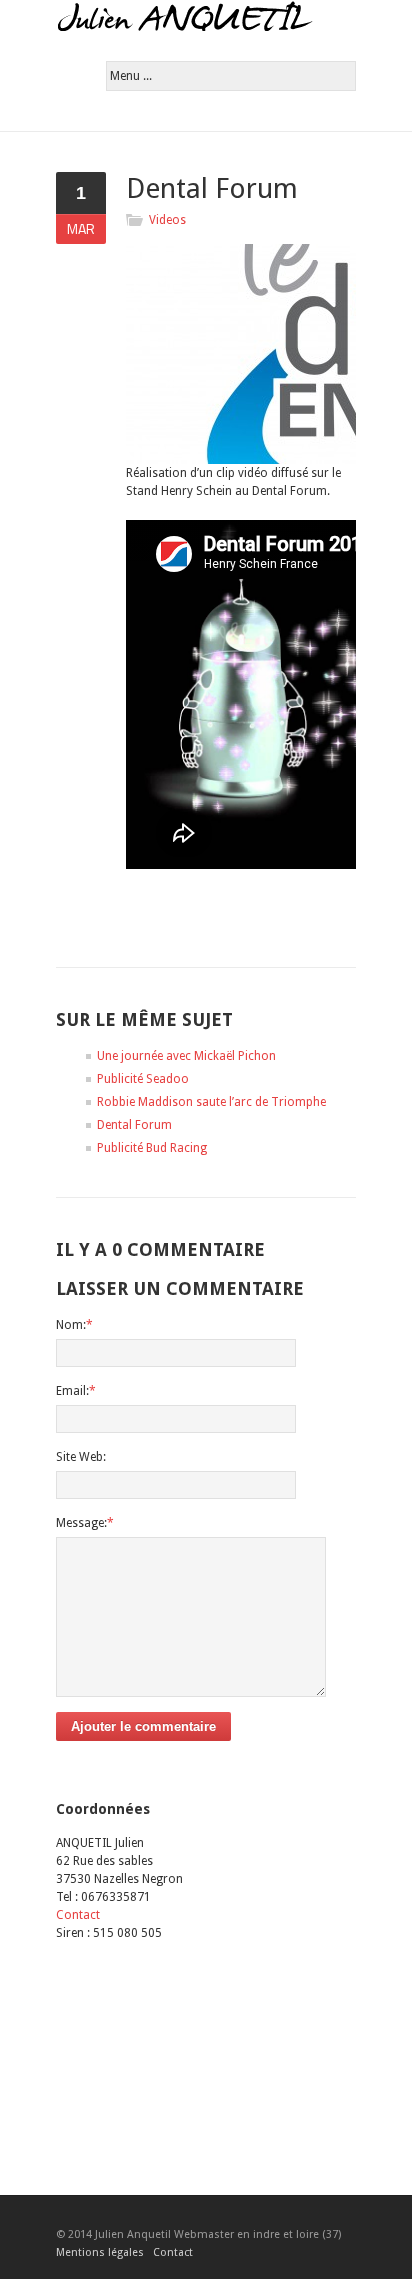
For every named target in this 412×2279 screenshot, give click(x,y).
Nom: (74, 1325)
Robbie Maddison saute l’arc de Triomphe (211, 1102)
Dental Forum (134, 1125)
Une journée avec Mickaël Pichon (186, 1056)
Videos (167, 220)
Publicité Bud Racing (152, 1148)
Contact (78, 1915)
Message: (85, 1523)
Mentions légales (100, 2252)
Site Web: (81, 1457)
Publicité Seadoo (143, 1079)
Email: (76, 1391)
